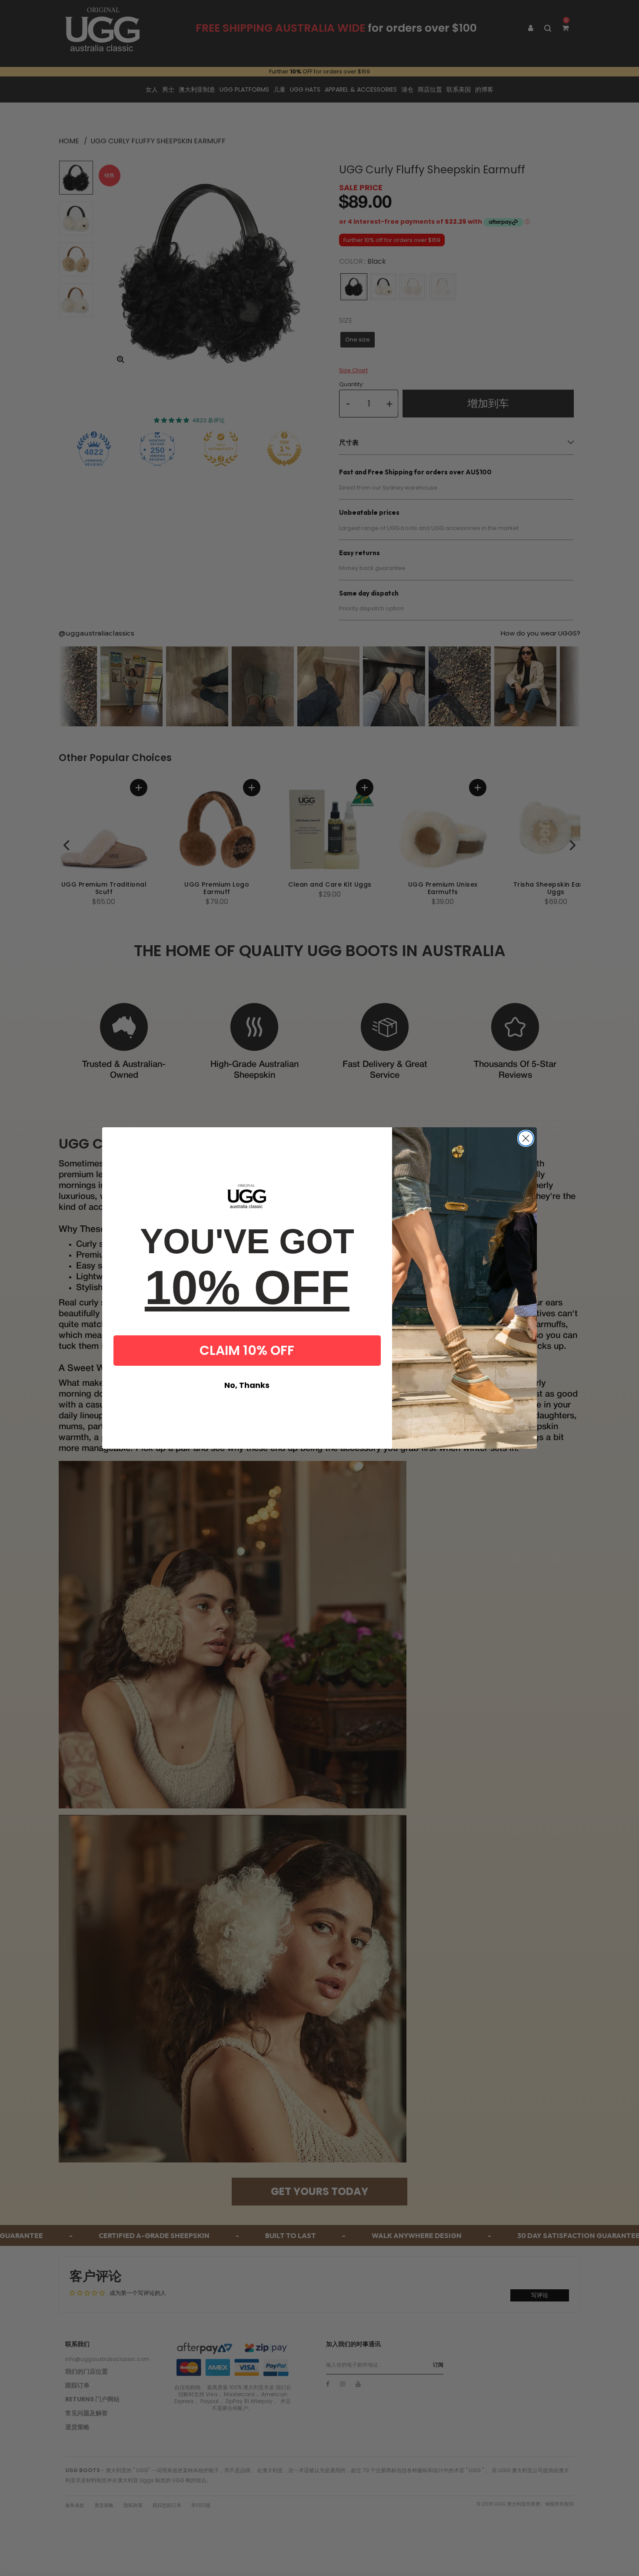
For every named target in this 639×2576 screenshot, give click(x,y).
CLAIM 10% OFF (247, 1350)
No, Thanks (247, 1385)
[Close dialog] (526, 1138)
